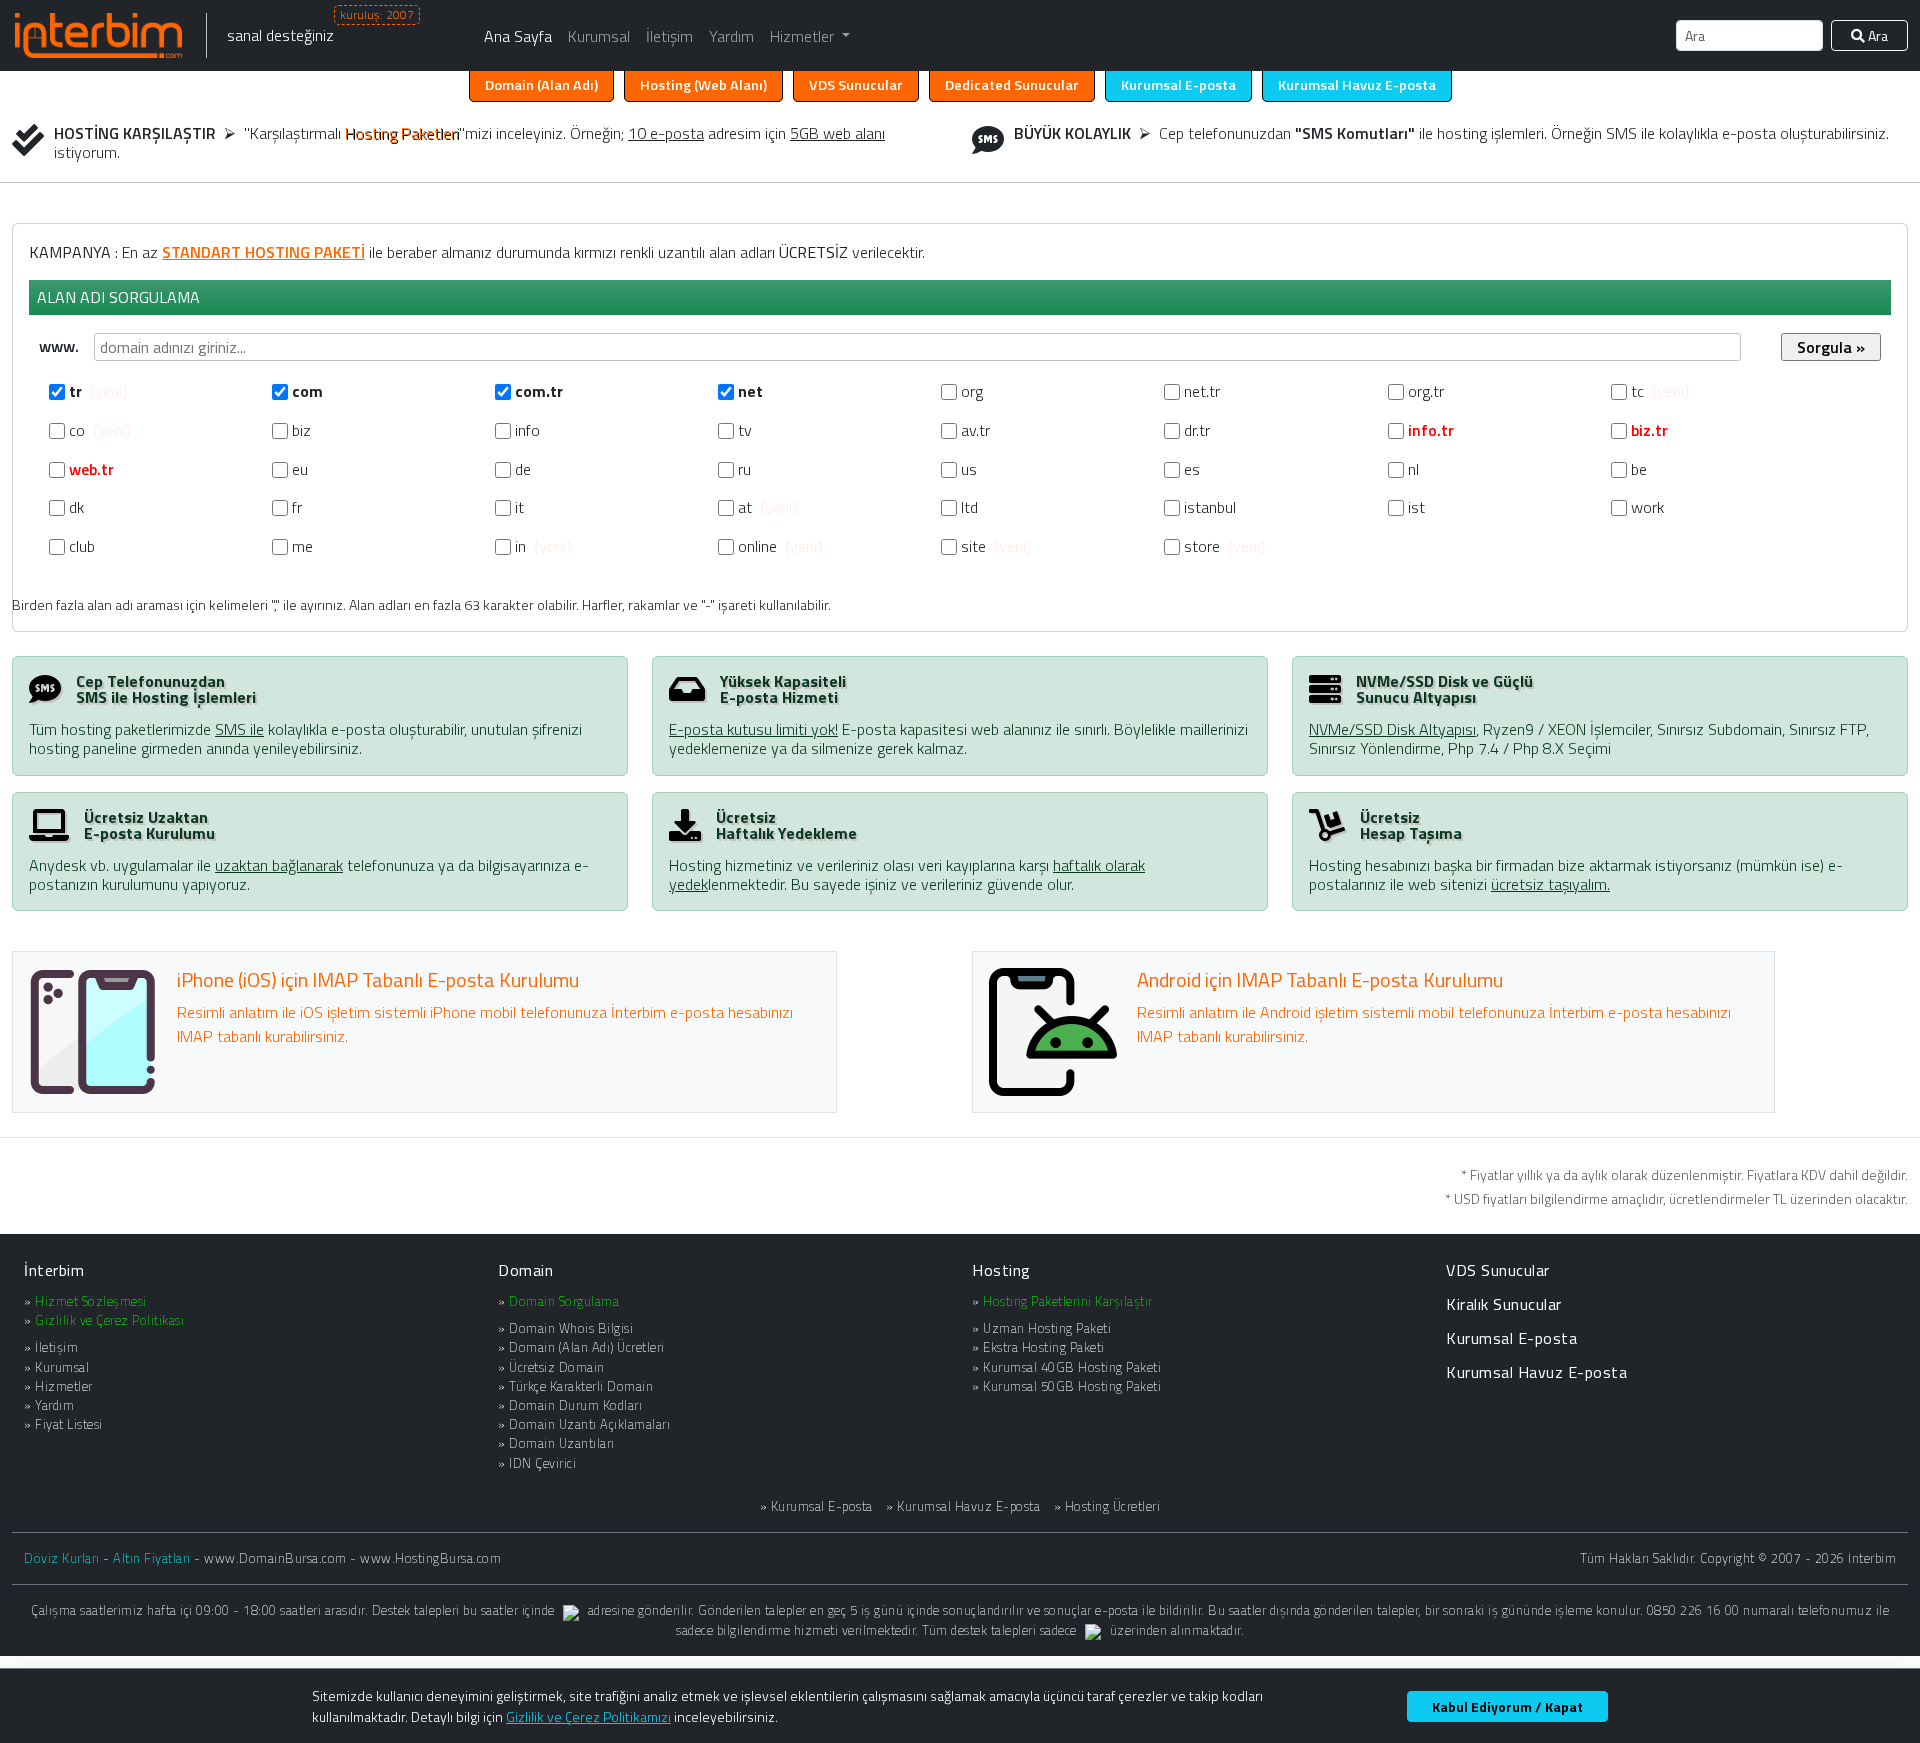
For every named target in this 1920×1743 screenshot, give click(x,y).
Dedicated (1012, 85)
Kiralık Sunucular (1504, 1304)
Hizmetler (64, 1386)
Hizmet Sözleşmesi (91, 1301)
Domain (541, 85)
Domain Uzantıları (562, 1443)
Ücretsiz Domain (557, 1367)
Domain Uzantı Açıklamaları (589, 1424)
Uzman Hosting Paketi (1047, 1328)
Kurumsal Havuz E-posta (1536, 1372)
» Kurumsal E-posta (816, 1506)
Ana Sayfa (518, 36)
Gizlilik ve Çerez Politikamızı (588, 1716)
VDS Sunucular (1498, 1270)
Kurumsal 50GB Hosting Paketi (1072, 1386)
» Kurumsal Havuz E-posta (963, 1506)
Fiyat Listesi (69, 1424)
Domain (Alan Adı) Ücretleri (587, 1347)
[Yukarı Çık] (1895, 1719)
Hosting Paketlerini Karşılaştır (1068, 1301)
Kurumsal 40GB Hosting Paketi (1072, 1367)
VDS (856, 85)
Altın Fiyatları (152, 1558)
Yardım (731, 36)
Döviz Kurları (62, 1558)
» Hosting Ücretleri (1107, 1506)
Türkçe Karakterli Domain (581, 1386)
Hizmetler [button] (804, 36)
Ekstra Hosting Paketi (1044, 1347)
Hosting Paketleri (402, 133)
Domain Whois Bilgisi (571, 1328)
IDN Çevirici (542, 1463)
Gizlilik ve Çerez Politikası (109, 1320)
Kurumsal (599, 36)
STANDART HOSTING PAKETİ (263, 252)
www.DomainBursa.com (275, 1558)
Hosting (703, 85)
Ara (1876, 35)
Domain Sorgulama (564, 1301)
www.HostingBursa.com (430, 1558)
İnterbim (54, 1270)
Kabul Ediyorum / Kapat (1507, 1706)
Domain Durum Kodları (575, 1405)
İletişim (669, 36)
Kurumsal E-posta (1511, 1338)
